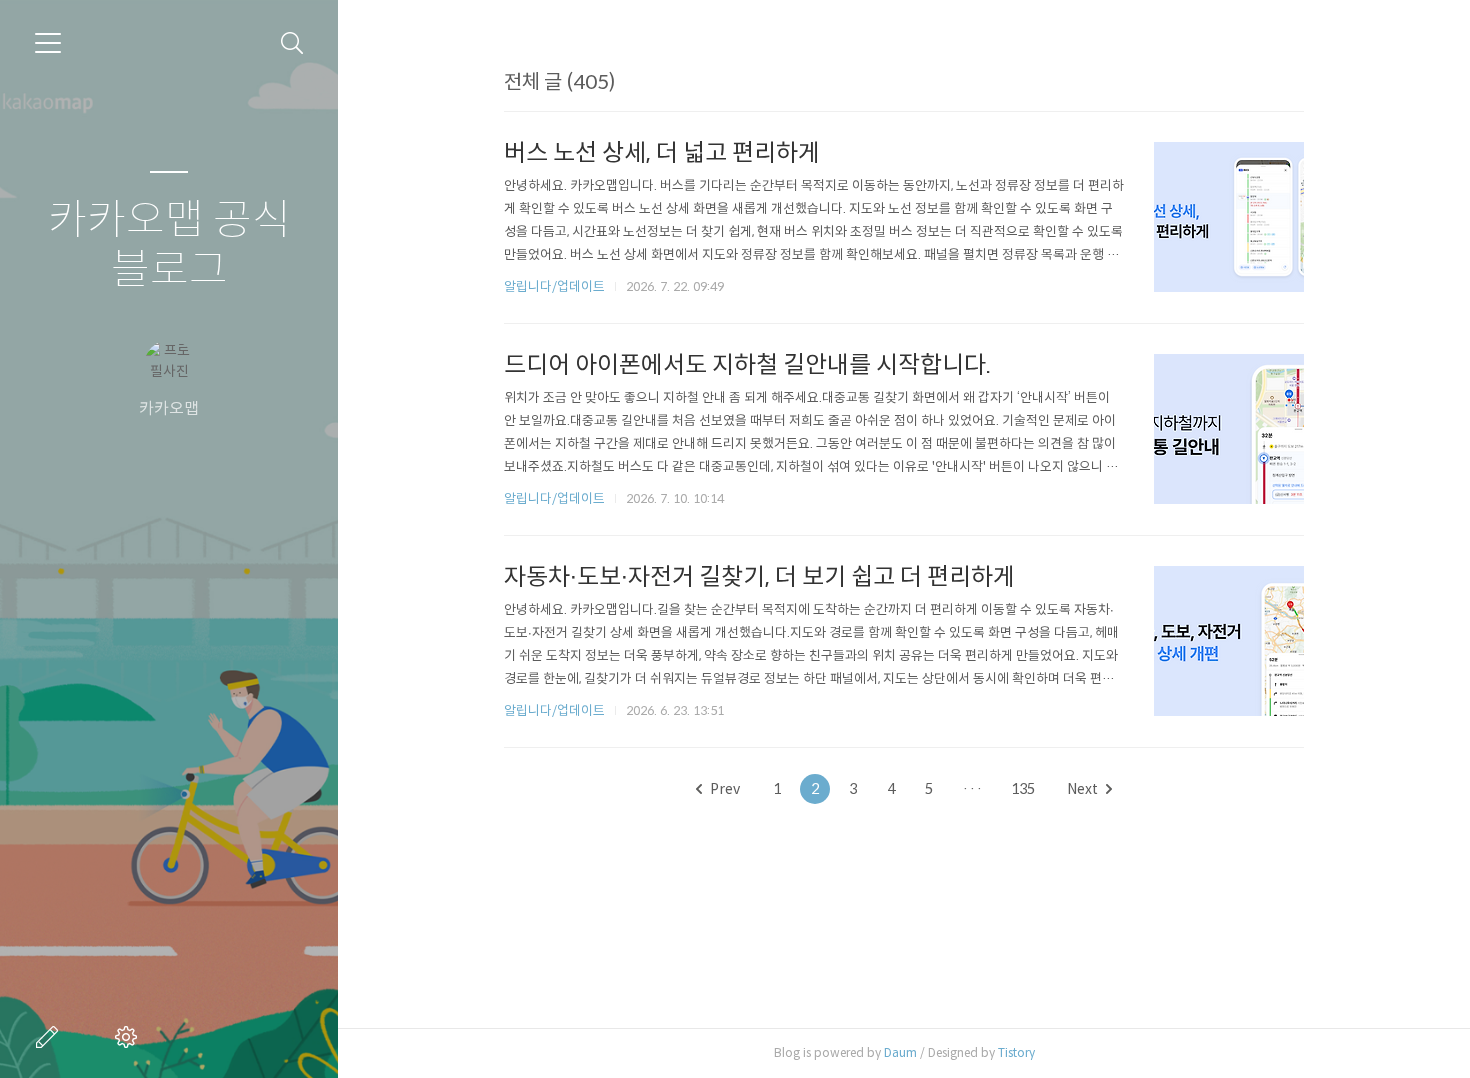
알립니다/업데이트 (554, 286)
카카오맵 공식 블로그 (169, 245)
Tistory (1016, 1052)
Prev (725, 789)
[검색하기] (292, 43)
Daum (900, 1052)
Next (1082, 789)
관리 (130, 1037)
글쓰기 (51, 1037)
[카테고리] (48, 43)
